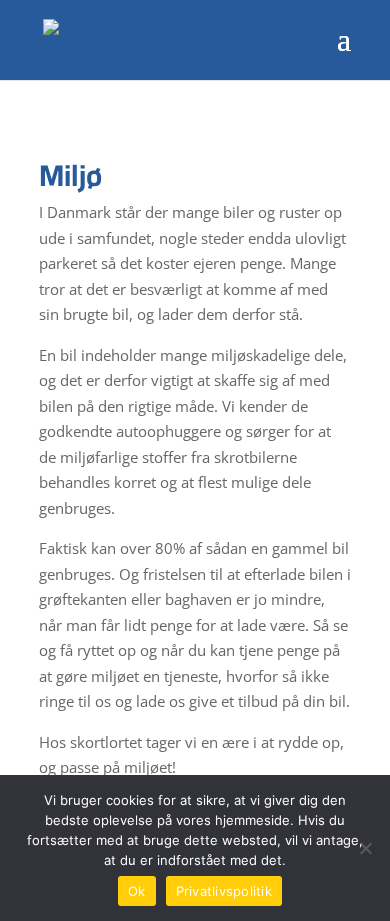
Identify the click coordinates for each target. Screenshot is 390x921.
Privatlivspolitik (224, 891)
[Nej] (365, 848)
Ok (137, 891)
